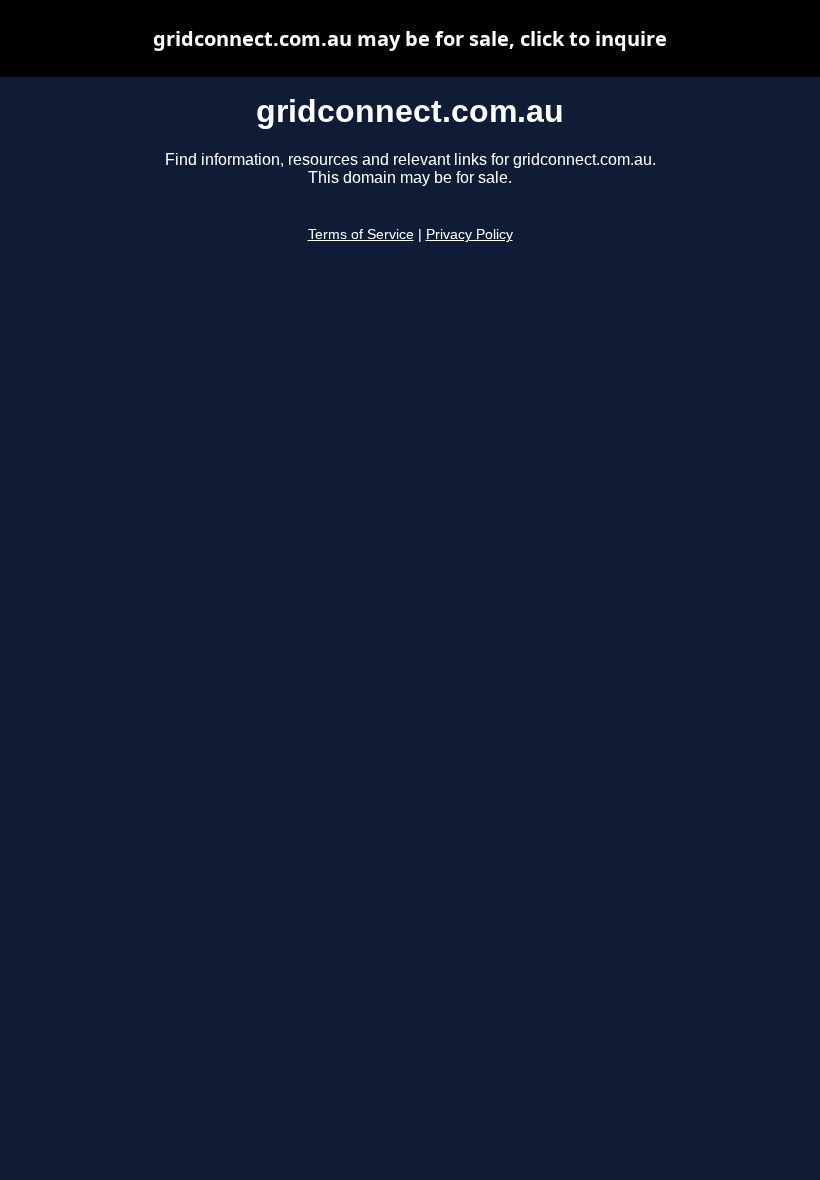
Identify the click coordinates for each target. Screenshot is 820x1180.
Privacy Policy (469, 234)
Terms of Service (361, 234)
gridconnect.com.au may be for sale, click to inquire (410, 38)
